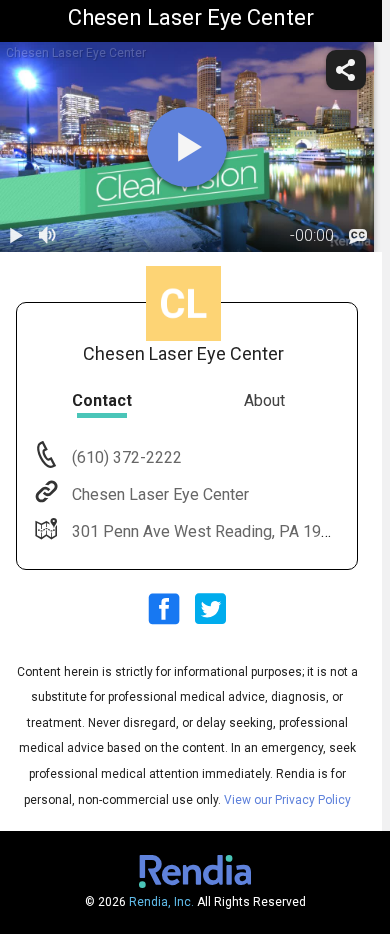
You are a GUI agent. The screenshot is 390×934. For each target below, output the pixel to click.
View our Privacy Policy (287, 800)
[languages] (358, 236)
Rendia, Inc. (161, 902)
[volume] (48, 236)
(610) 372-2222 (125, 457)
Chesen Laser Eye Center (160, 494)
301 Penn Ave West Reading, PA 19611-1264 (231, 531)
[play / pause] (16, 236)
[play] (187, 147)
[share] (346, 70)
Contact (102, 400)
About (264, 400)
